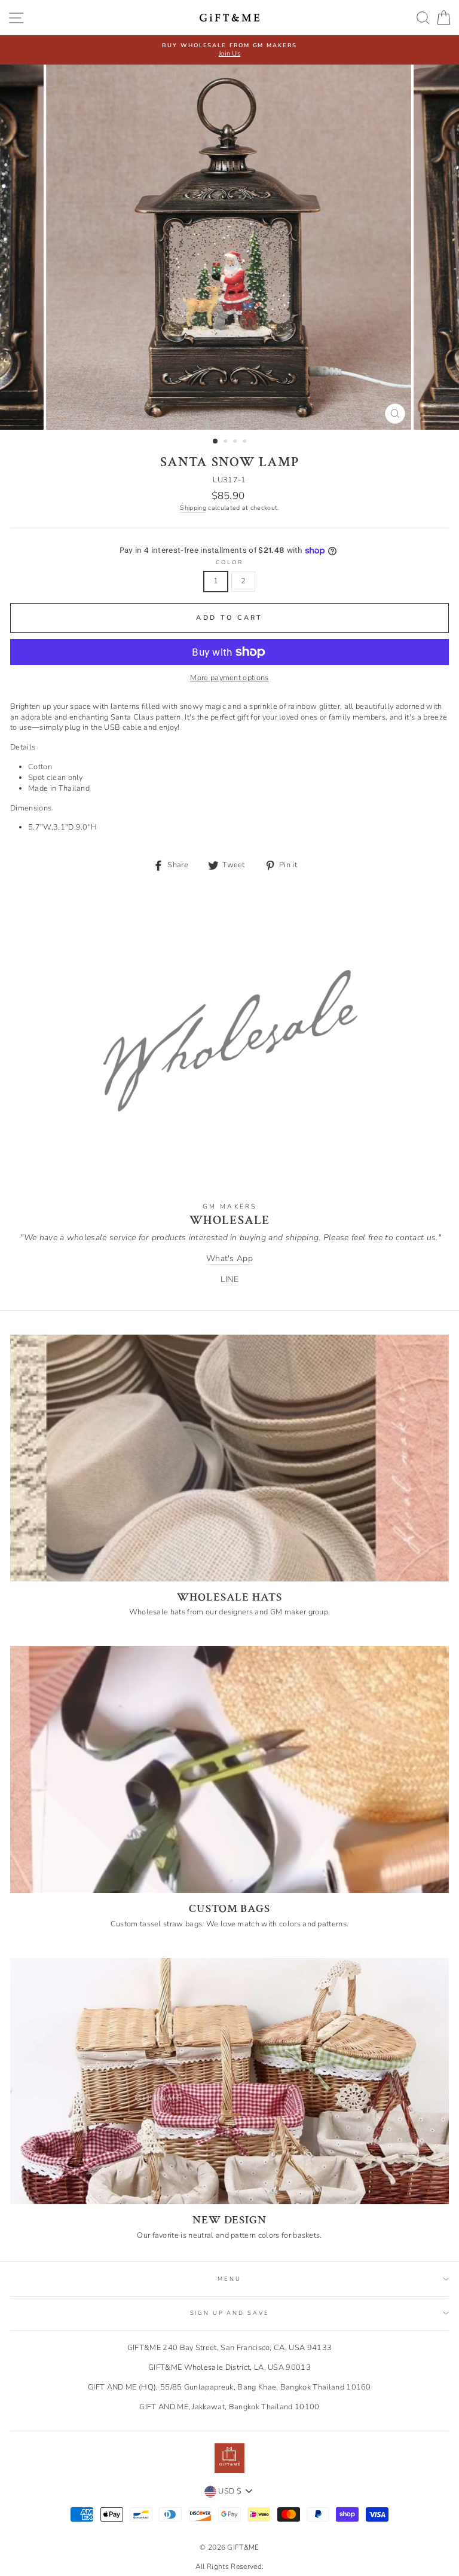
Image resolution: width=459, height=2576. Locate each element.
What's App (229, 1258)
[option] (229, 45)
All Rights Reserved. (229, 2566)
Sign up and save (230, 2313)
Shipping (193, 508)
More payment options (229, 678)
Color (229, 562)
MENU (229, 2279)
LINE (229, 1279)
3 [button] (236, 442)
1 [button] (216, 442)
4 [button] (246, 442)
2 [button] (227, 442)
